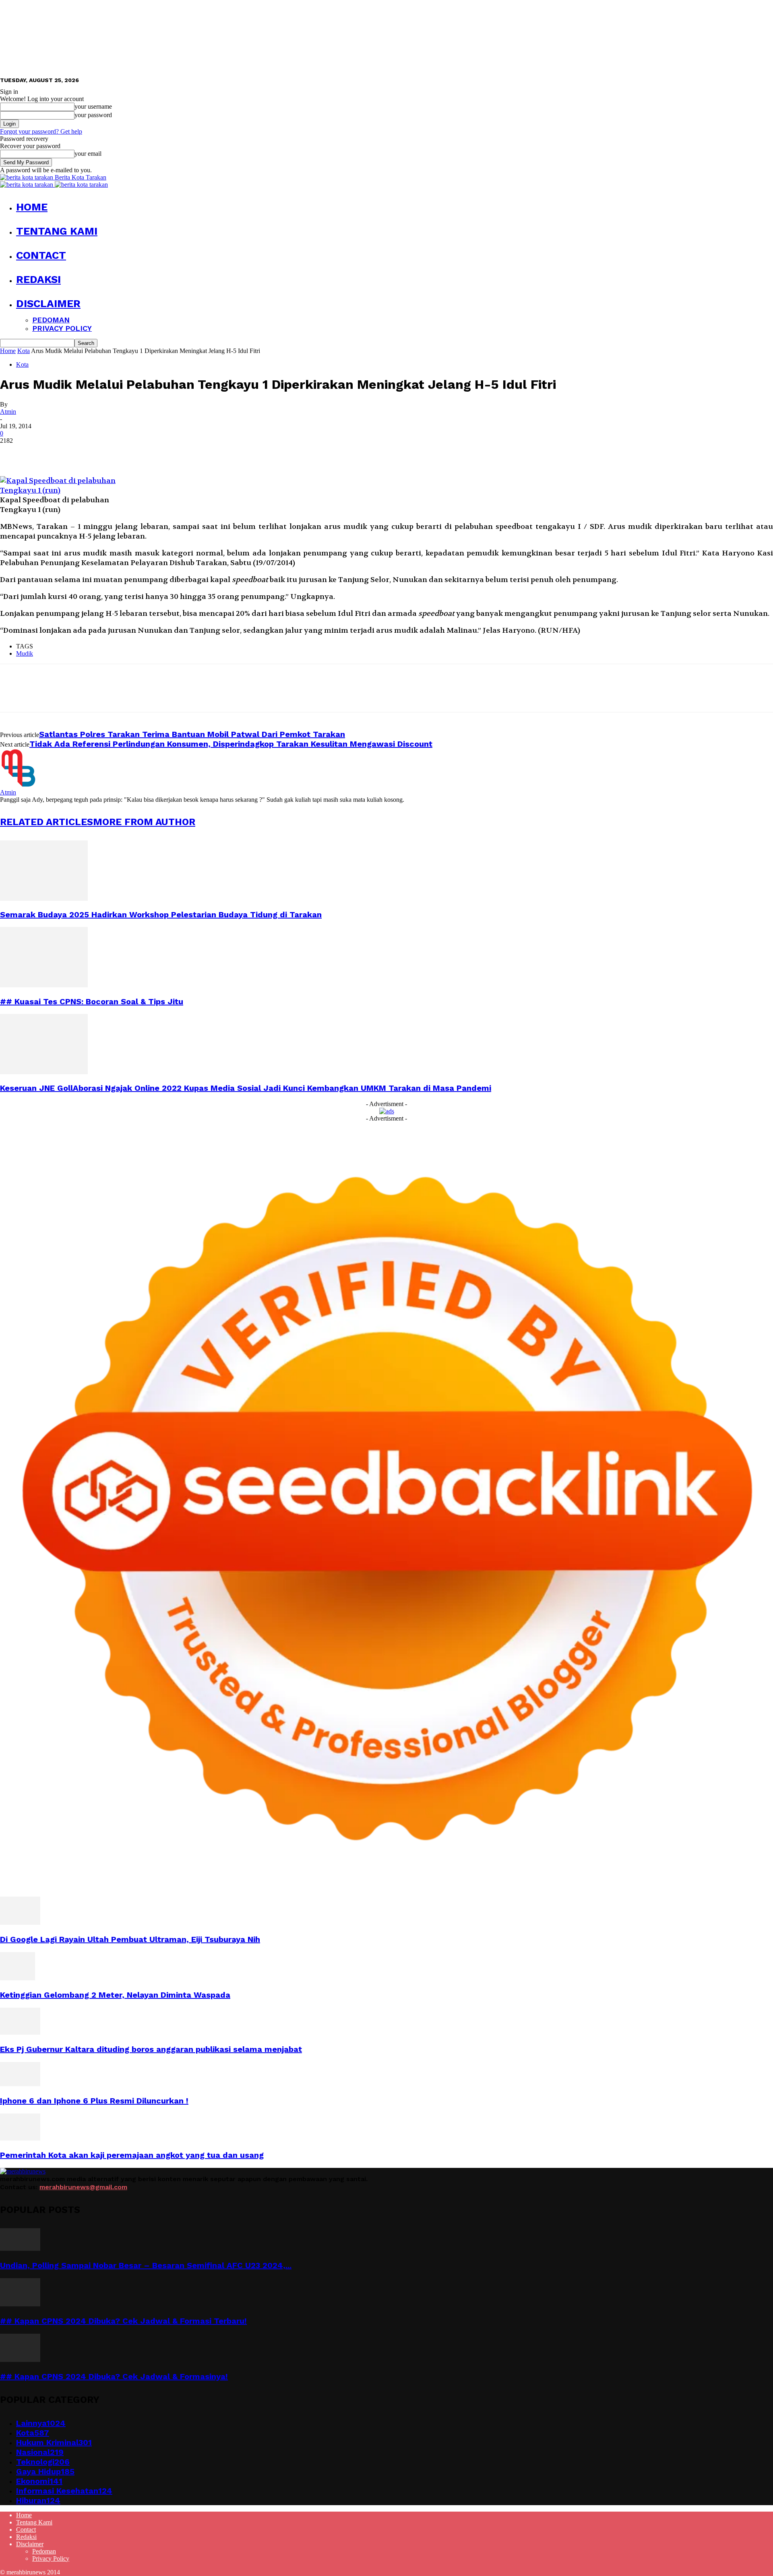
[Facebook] (13, 453)
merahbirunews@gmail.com (83, 2187)
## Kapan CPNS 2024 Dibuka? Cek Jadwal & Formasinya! (114, 2376)
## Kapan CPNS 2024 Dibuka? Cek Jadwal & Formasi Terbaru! (123, 2321)
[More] (130, 453)
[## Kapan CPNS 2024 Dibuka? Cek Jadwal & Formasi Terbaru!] (20, 2304)
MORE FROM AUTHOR (144, 822)
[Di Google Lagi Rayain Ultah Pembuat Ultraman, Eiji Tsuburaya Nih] (20, 1923)
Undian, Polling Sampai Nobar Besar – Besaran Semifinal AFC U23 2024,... (146, 2265)
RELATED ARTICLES (47, 822)
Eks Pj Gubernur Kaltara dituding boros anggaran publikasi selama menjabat (151, 2049)
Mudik (25, 653)
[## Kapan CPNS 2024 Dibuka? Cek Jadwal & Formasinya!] (20, 2360)
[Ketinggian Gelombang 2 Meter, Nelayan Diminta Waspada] (18, 1978)
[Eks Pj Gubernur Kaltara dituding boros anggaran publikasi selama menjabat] (20, 2032)
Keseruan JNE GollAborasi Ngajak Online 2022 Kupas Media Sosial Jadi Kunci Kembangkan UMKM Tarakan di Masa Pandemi (246, 1088)
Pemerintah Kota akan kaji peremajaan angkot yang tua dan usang (132, 2155)
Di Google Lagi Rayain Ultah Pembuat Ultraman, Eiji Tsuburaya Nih (130, 1939)
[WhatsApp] (100, 453)
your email (88, 154)
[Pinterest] (71, 453)
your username (93, 106)
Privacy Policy (62, 328)
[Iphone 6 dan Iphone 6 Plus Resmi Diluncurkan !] (20, 2084)
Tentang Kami (57, 231)
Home (32, 207)
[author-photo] (19, 785)
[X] (42, 453)
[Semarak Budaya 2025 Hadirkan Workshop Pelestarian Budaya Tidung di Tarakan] (44, 899)
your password (93, 115)
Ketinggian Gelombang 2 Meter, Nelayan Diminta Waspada (115, 1995)
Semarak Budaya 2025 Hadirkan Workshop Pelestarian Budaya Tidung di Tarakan (161, 914)
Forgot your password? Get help (41, 131)
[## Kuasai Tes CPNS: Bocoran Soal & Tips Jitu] (44, 985)
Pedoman (51, 320)
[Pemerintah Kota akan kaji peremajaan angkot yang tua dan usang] (20, 2138)
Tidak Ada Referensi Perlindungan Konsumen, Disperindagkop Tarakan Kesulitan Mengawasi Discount (231, 744)
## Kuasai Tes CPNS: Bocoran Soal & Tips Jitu (92, 1001)
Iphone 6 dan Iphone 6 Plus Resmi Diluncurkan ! (94, 2101)
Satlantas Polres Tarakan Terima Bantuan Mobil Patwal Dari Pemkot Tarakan (192, 734)
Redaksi (38, 279)
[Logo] (27, 185)
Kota (24, 351)
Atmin (8, 412)
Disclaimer (48, 303)
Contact (41, 255)
